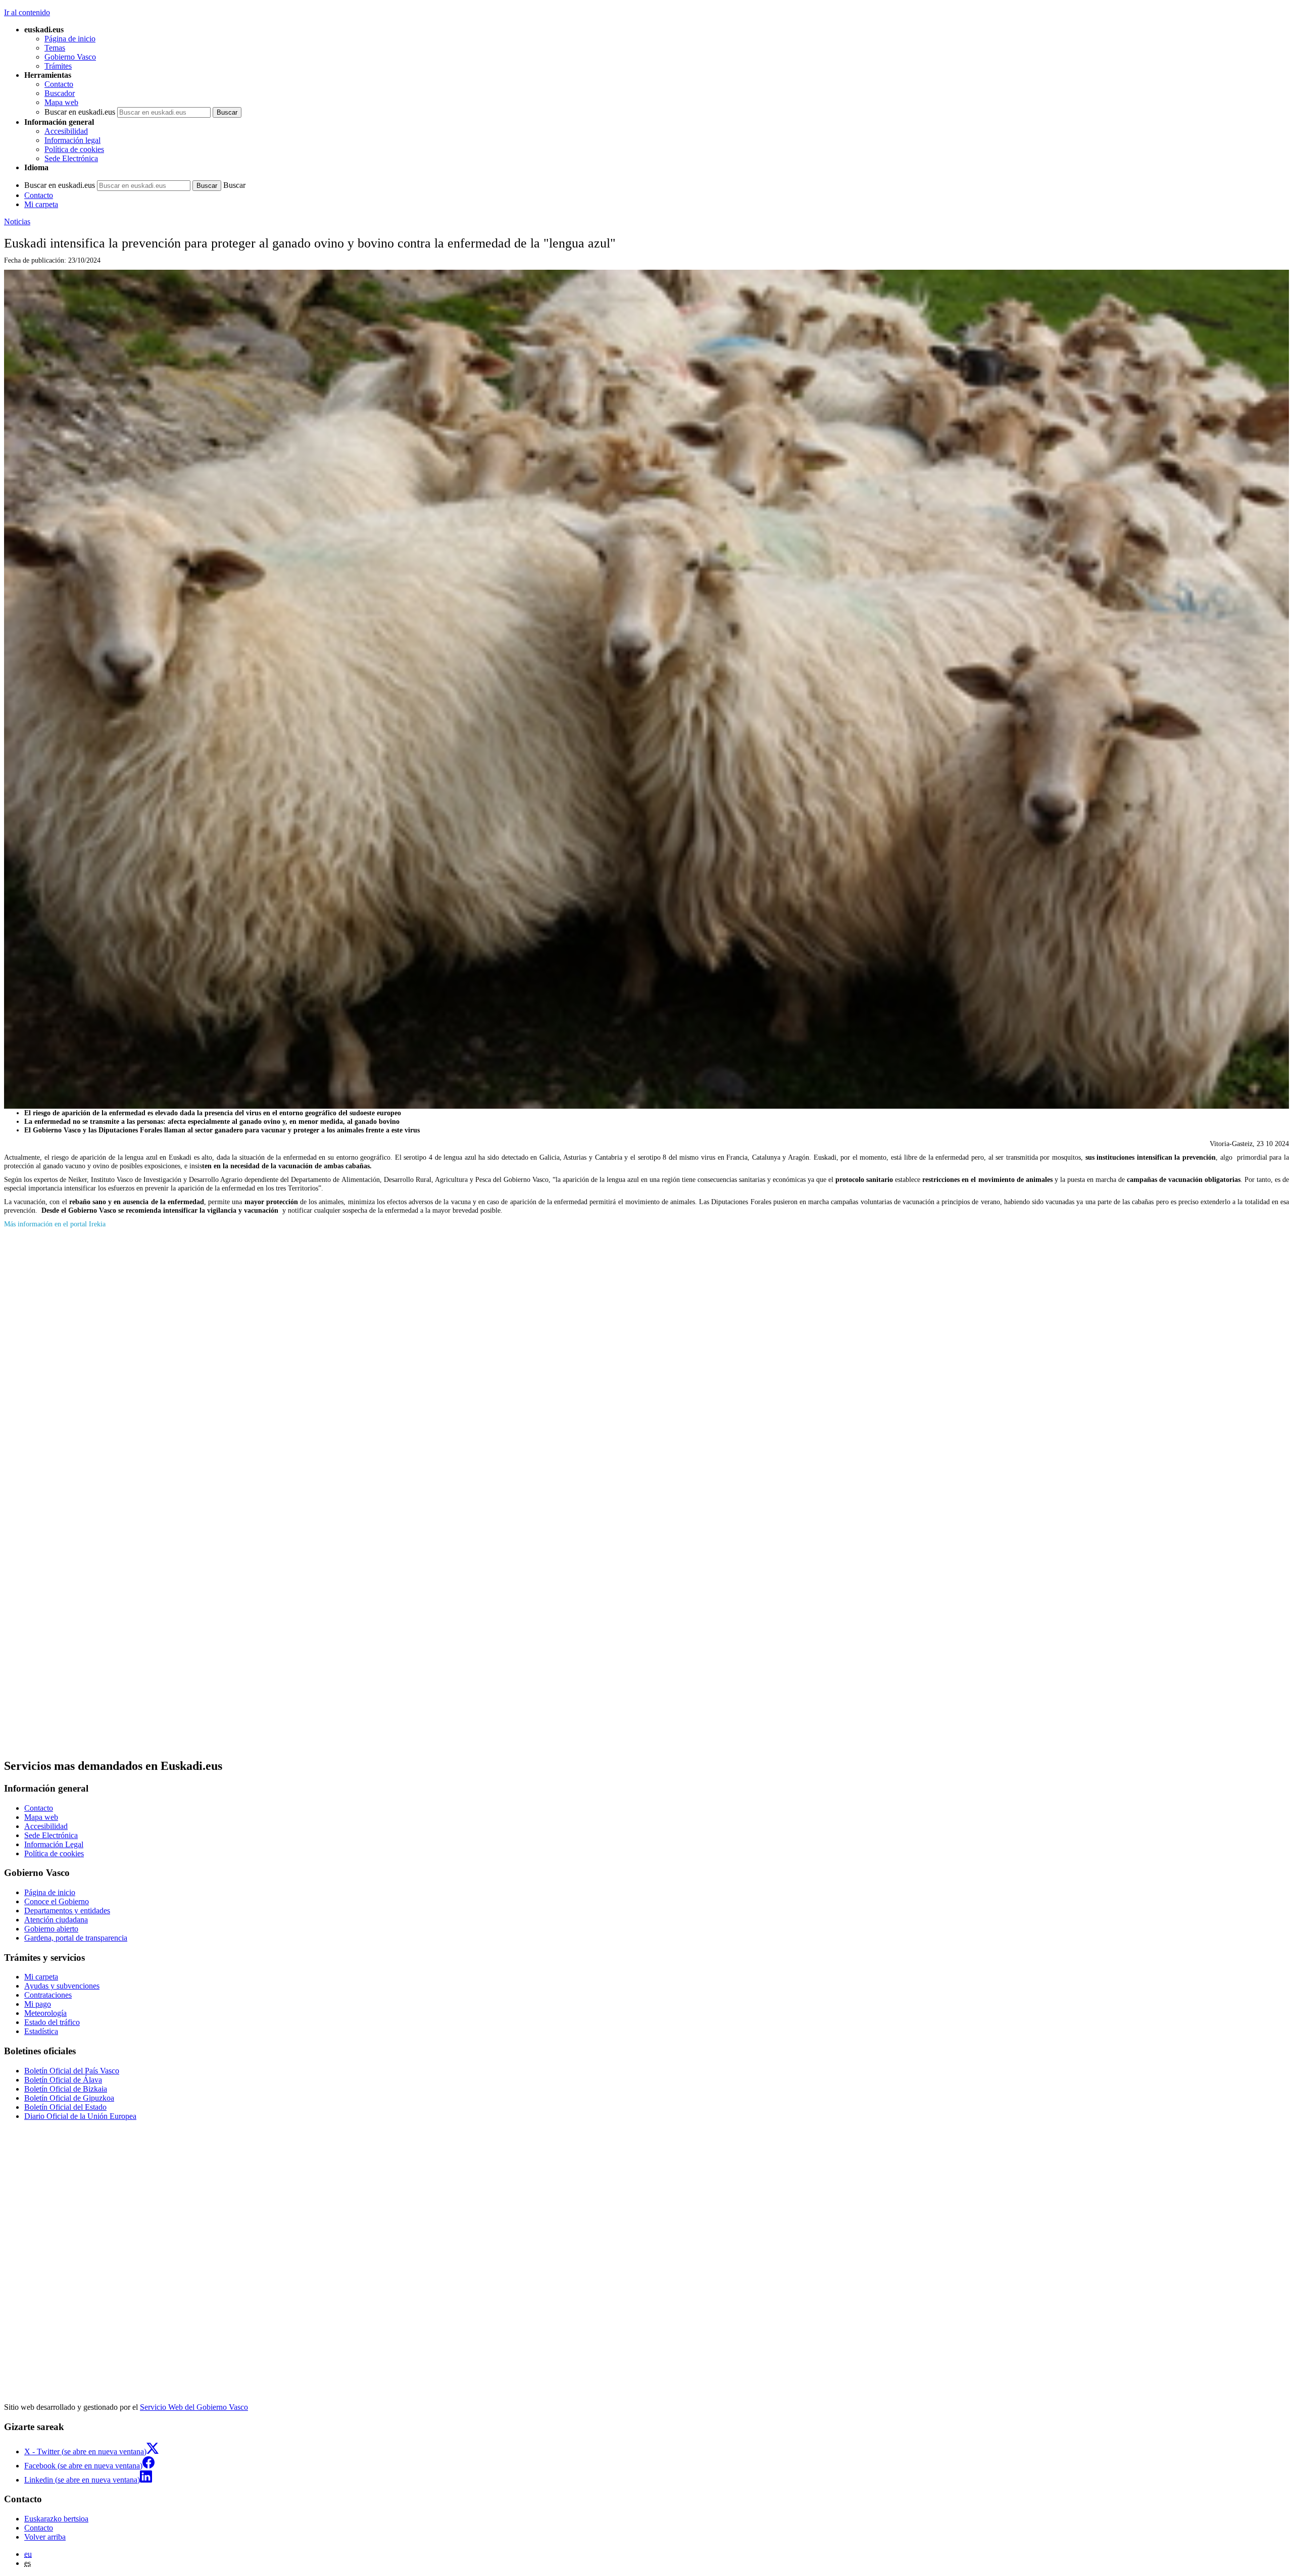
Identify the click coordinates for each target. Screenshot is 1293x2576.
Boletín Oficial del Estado (65, 2107)
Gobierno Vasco (70, 57)
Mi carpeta (41, 204)
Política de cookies (74, 149)
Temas (55, 48)
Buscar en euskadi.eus (80, 112)
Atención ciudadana (56, 1920)
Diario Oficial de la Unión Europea (80, 2116)
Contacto (59, 84)
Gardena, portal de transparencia (76, 1938)
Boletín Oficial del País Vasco (72, 2071)
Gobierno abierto (51, 1929)
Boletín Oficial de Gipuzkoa (69, 2098)
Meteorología (45, 2013)
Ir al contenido (27, 12)
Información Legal (54, 1844)
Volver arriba (45, 2537)
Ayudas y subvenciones (62, 1986)
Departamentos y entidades (67, 1911)
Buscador (60, 93)
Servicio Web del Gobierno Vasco (194, 2407)
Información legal (72, 140)
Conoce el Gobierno (57, 1901)
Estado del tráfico (52, 2022)
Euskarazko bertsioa (56, 2519)
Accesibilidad (66, 131)
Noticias (17, 221)
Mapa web (61, 102)
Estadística (41, 2031)
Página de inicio (70, 39)
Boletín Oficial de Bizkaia (66, 2089)
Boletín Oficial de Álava (63, 2080)
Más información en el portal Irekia (55, 1224)
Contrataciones (48, 1995)
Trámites (58, 66)
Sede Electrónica (71, 158)
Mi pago (38, 2004)
